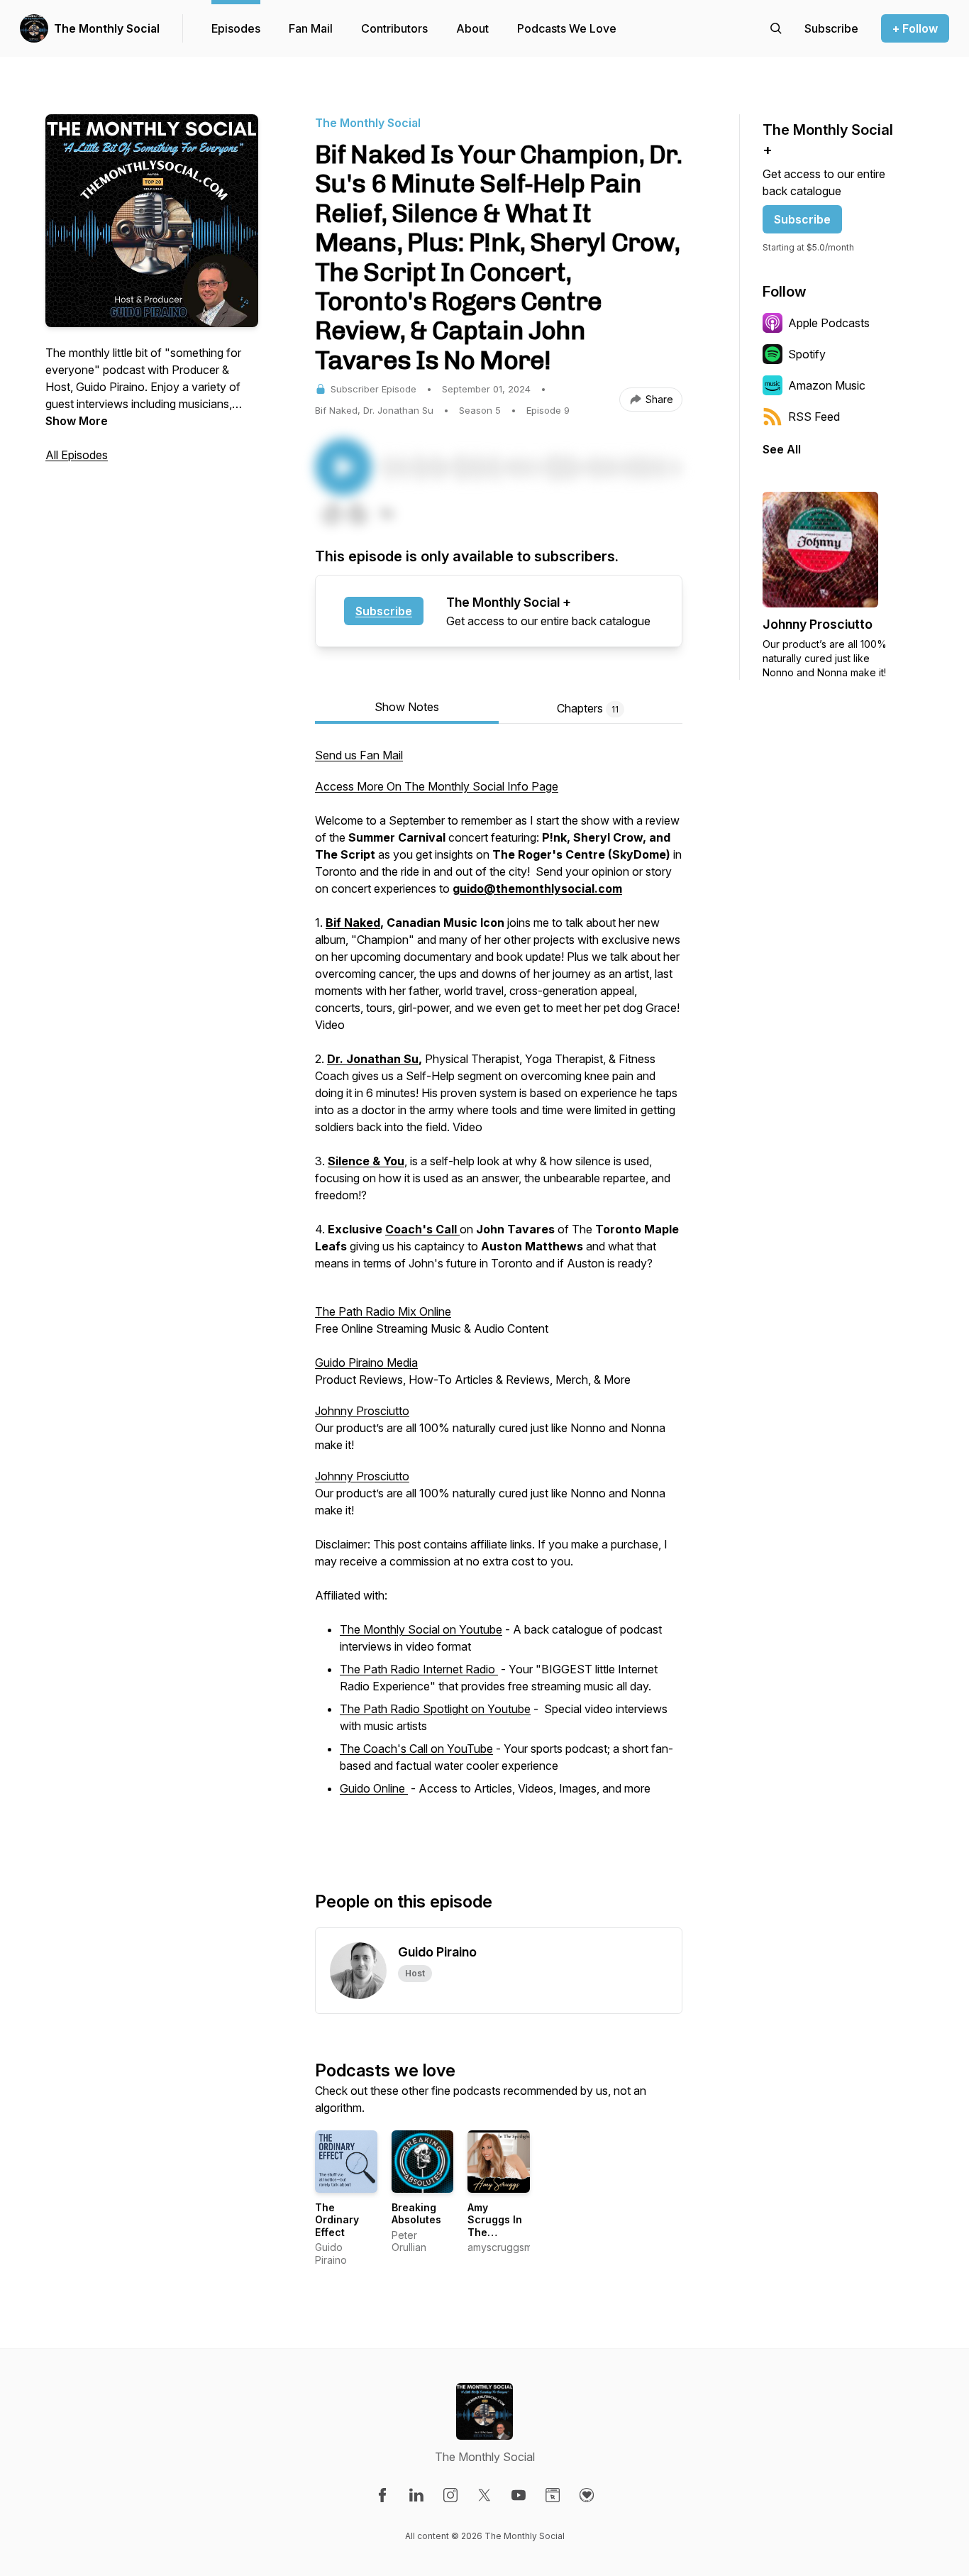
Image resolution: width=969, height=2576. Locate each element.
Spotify (807, 354)
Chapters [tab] (588, 708)
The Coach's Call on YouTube (416, 1749)
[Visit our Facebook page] (382, 2495)
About (472, 28)
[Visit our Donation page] (587, 2495)
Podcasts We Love (567, 28)
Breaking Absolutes (416, 2214)
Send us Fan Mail (359, 755)
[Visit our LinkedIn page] (416, 2495)
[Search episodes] (776, 28)
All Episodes (77, 455)
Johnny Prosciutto (362, 1411)
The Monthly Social (107, 28)
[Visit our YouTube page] (519, 2495)
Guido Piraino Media (366, 1363)
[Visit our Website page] (553, 2495)
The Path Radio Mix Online (383, 1311)
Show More (77, 421)
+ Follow (915, 28)
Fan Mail (311, 28)
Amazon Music (827, 385)
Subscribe (384, 611)
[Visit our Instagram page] (450, 2495)
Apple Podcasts (829, 323)
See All (782, 449)
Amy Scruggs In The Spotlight (495, 2226)
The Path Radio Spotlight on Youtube (435, 1709)
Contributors (394, 28)
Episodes (236, 28)
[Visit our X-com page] (484, 2495)
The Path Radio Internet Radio (419, 1669)
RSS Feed (814, 417)
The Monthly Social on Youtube (421, 1629)
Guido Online (374, 1788)
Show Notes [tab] (407, 707)
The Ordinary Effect (337, 2220)
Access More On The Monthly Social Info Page (437, 786)
